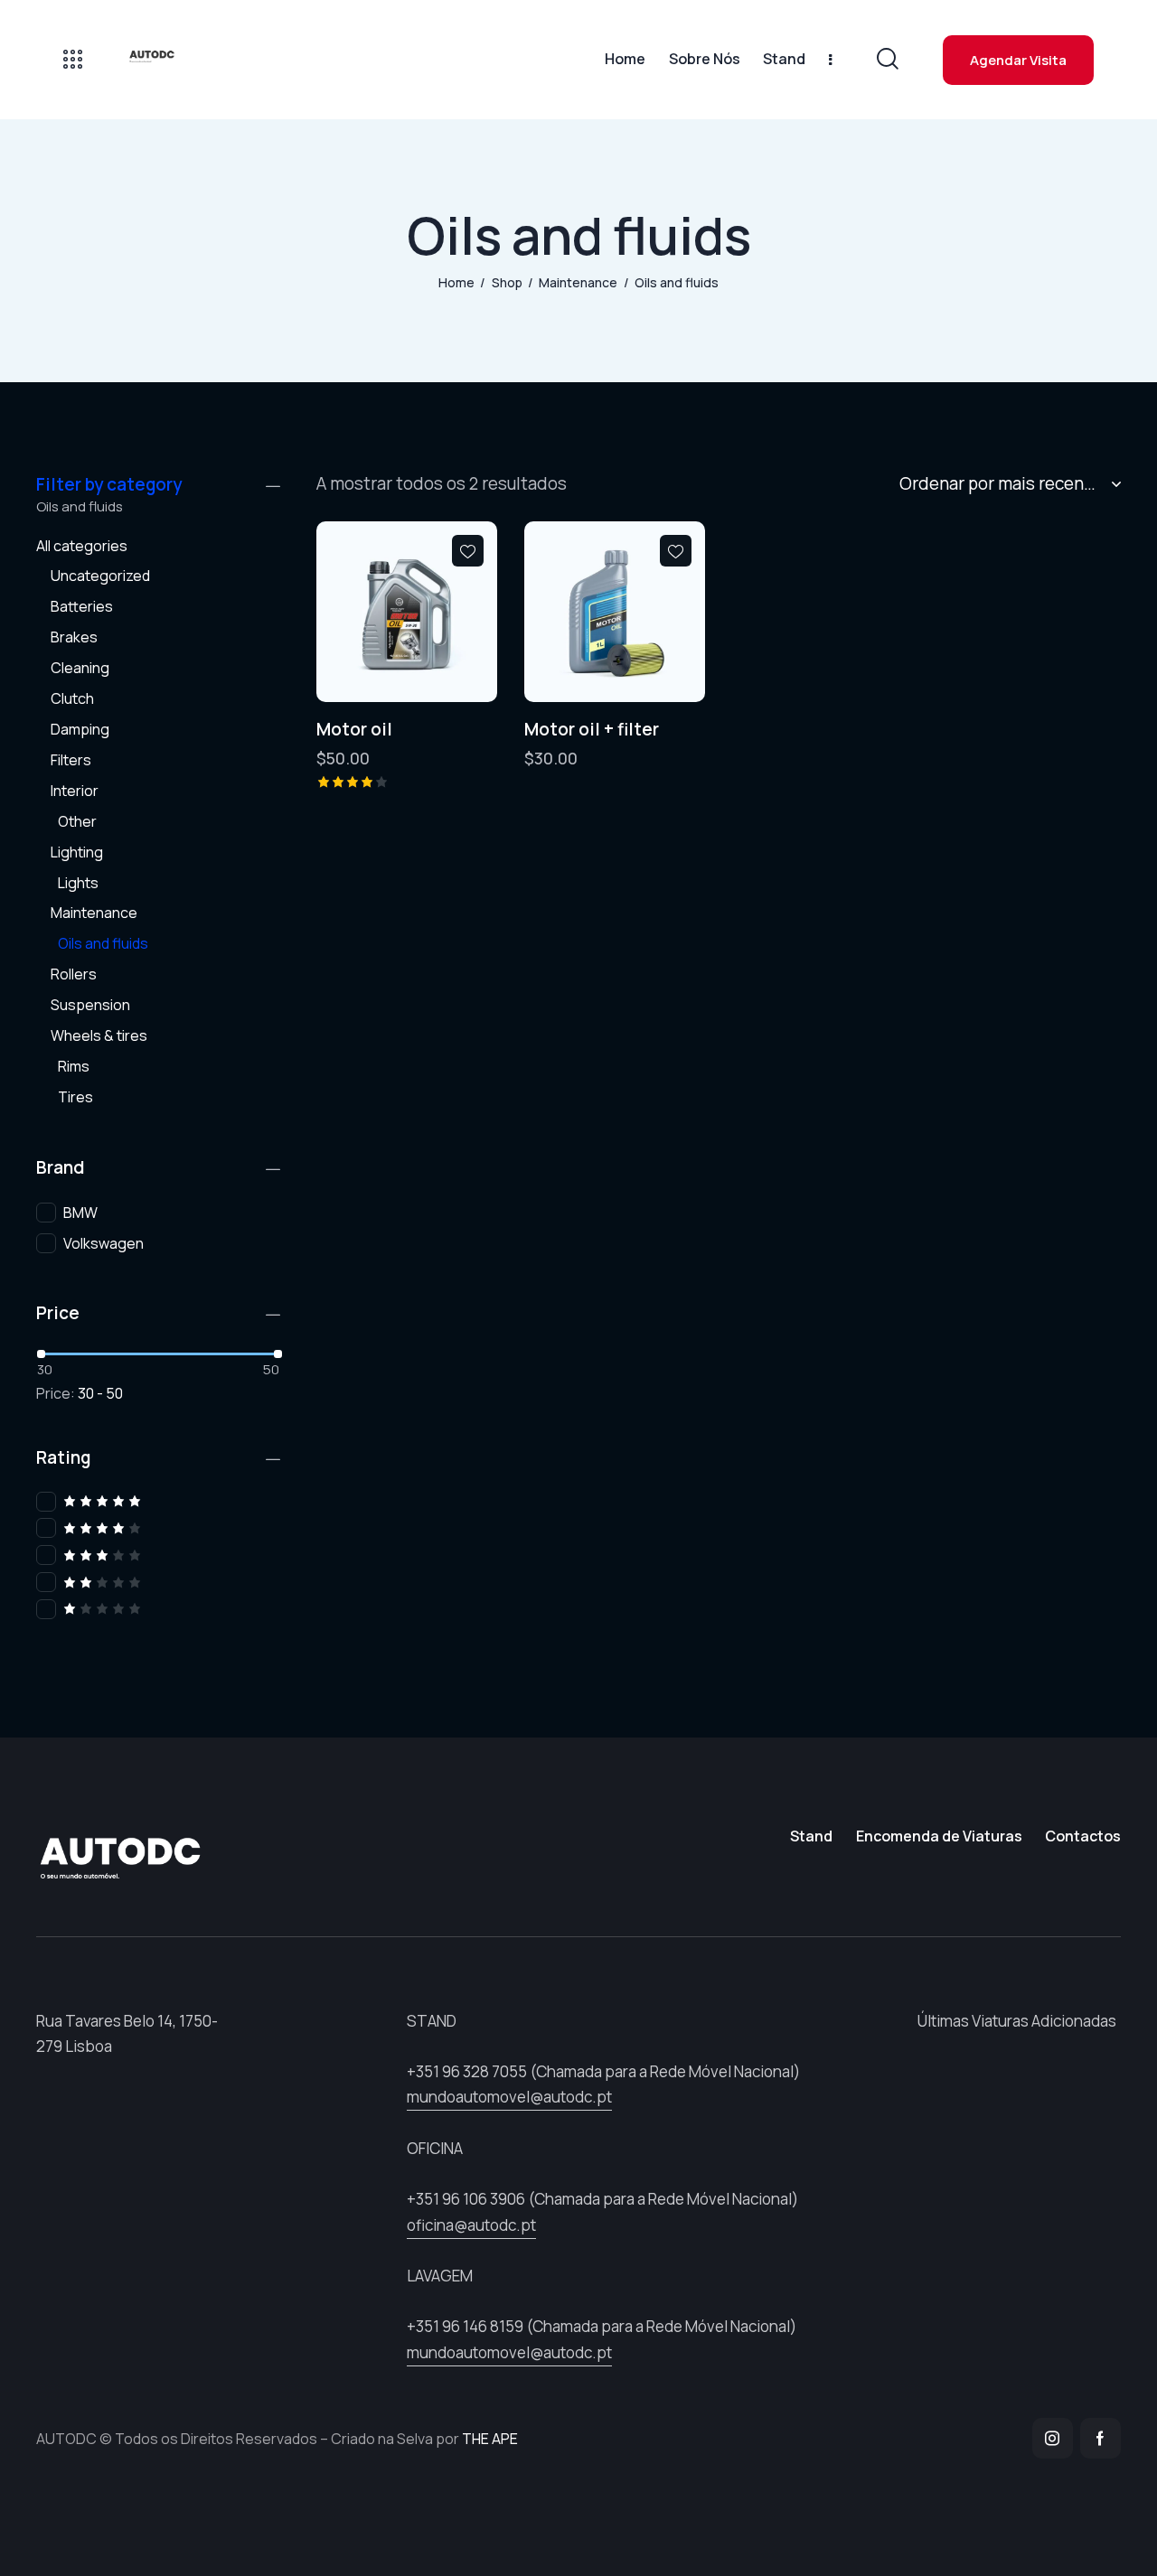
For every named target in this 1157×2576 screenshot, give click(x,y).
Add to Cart (452, 688)
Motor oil (354, 730)
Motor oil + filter (592, 730)
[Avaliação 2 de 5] (158, 1583)
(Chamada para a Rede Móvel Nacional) (603, 2071)
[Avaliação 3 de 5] (158, 1555)
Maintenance (578, 282)
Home (456, 282)
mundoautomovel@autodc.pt (509, 2097)
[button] (468, 551)
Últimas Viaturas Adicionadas (1017, 2021)
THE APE (490, 2439)
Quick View (362, 688)
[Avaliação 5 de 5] (158, 1501)
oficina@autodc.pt (471, 2225)
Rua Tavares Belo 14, (106, 2021)
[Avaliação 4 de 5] (158, 1528)
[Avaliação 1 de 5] (158, 1609)
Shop (507, 282)
